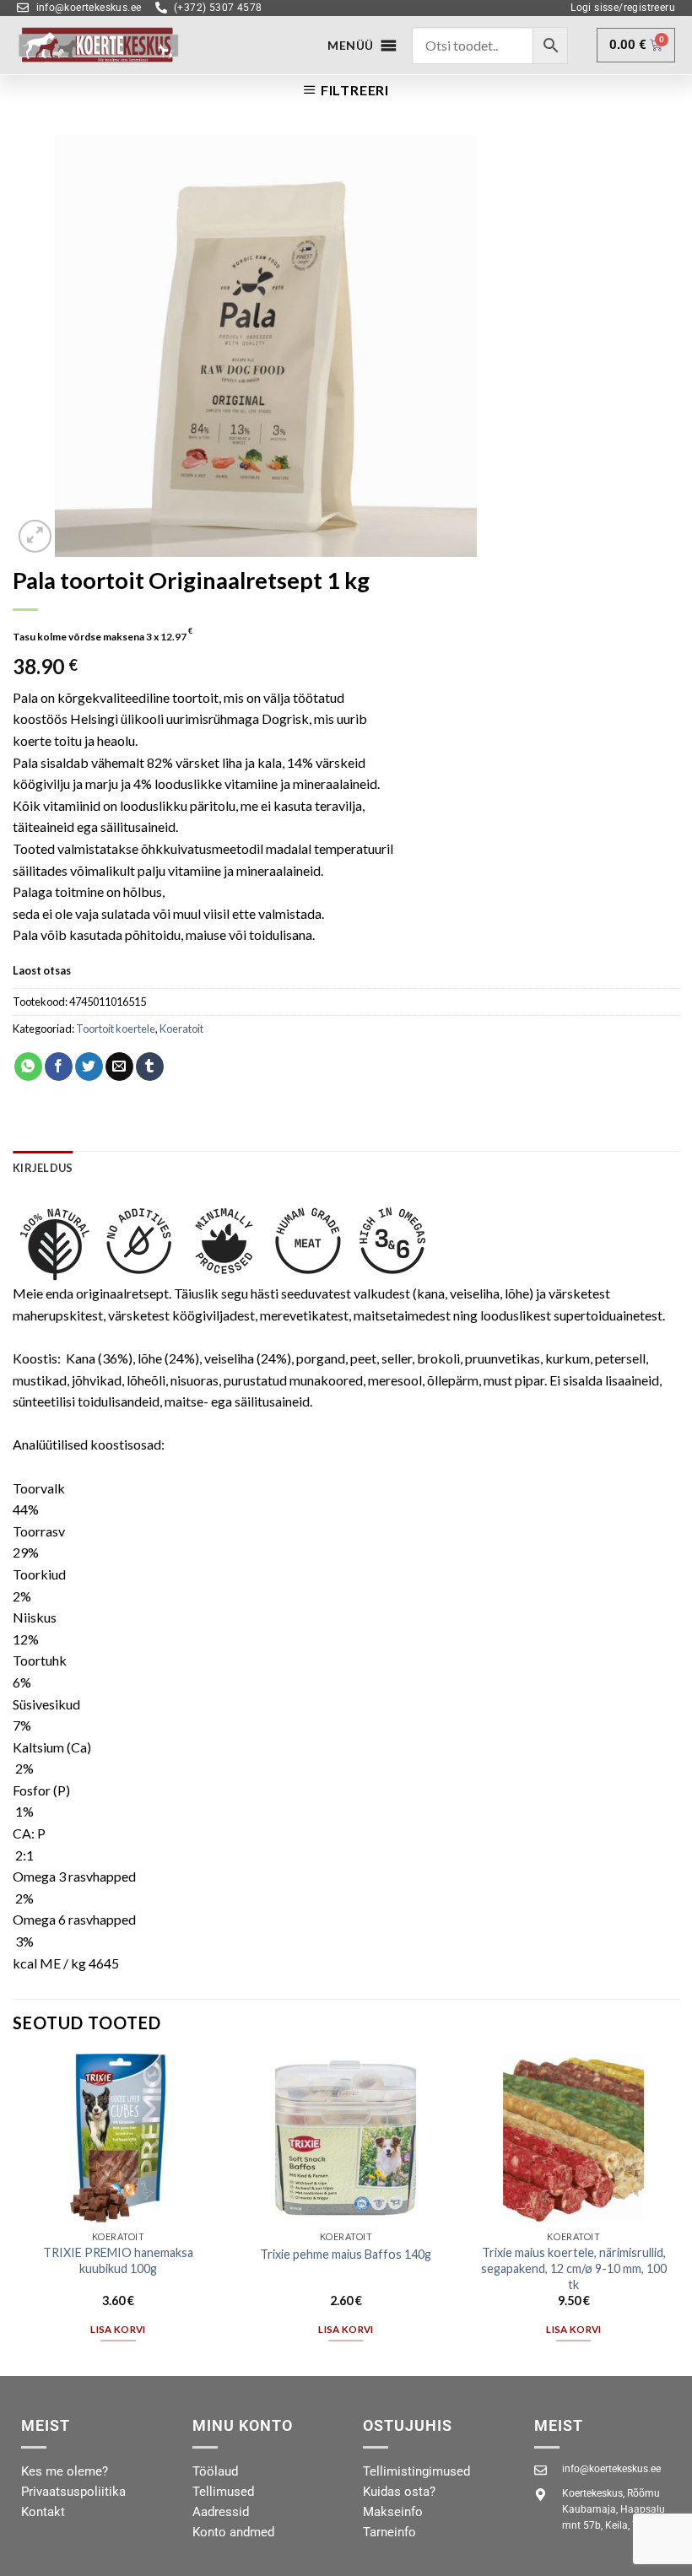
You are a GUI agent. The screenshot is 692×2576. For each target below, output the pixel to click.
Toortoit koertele (116, 1029)
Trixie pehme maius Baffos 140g (346, 2254)
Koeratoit (181, 1029)
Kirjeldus (43, 1168)
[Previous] (14, 2213)
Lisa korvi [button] (118, 2329)
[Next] (678, 2213)
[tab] (43, 1168)
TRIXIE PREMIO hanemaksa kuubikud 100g (118, 2260)
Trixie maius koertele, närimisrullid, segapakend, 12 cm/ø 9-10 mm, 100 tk (574, 2268)
